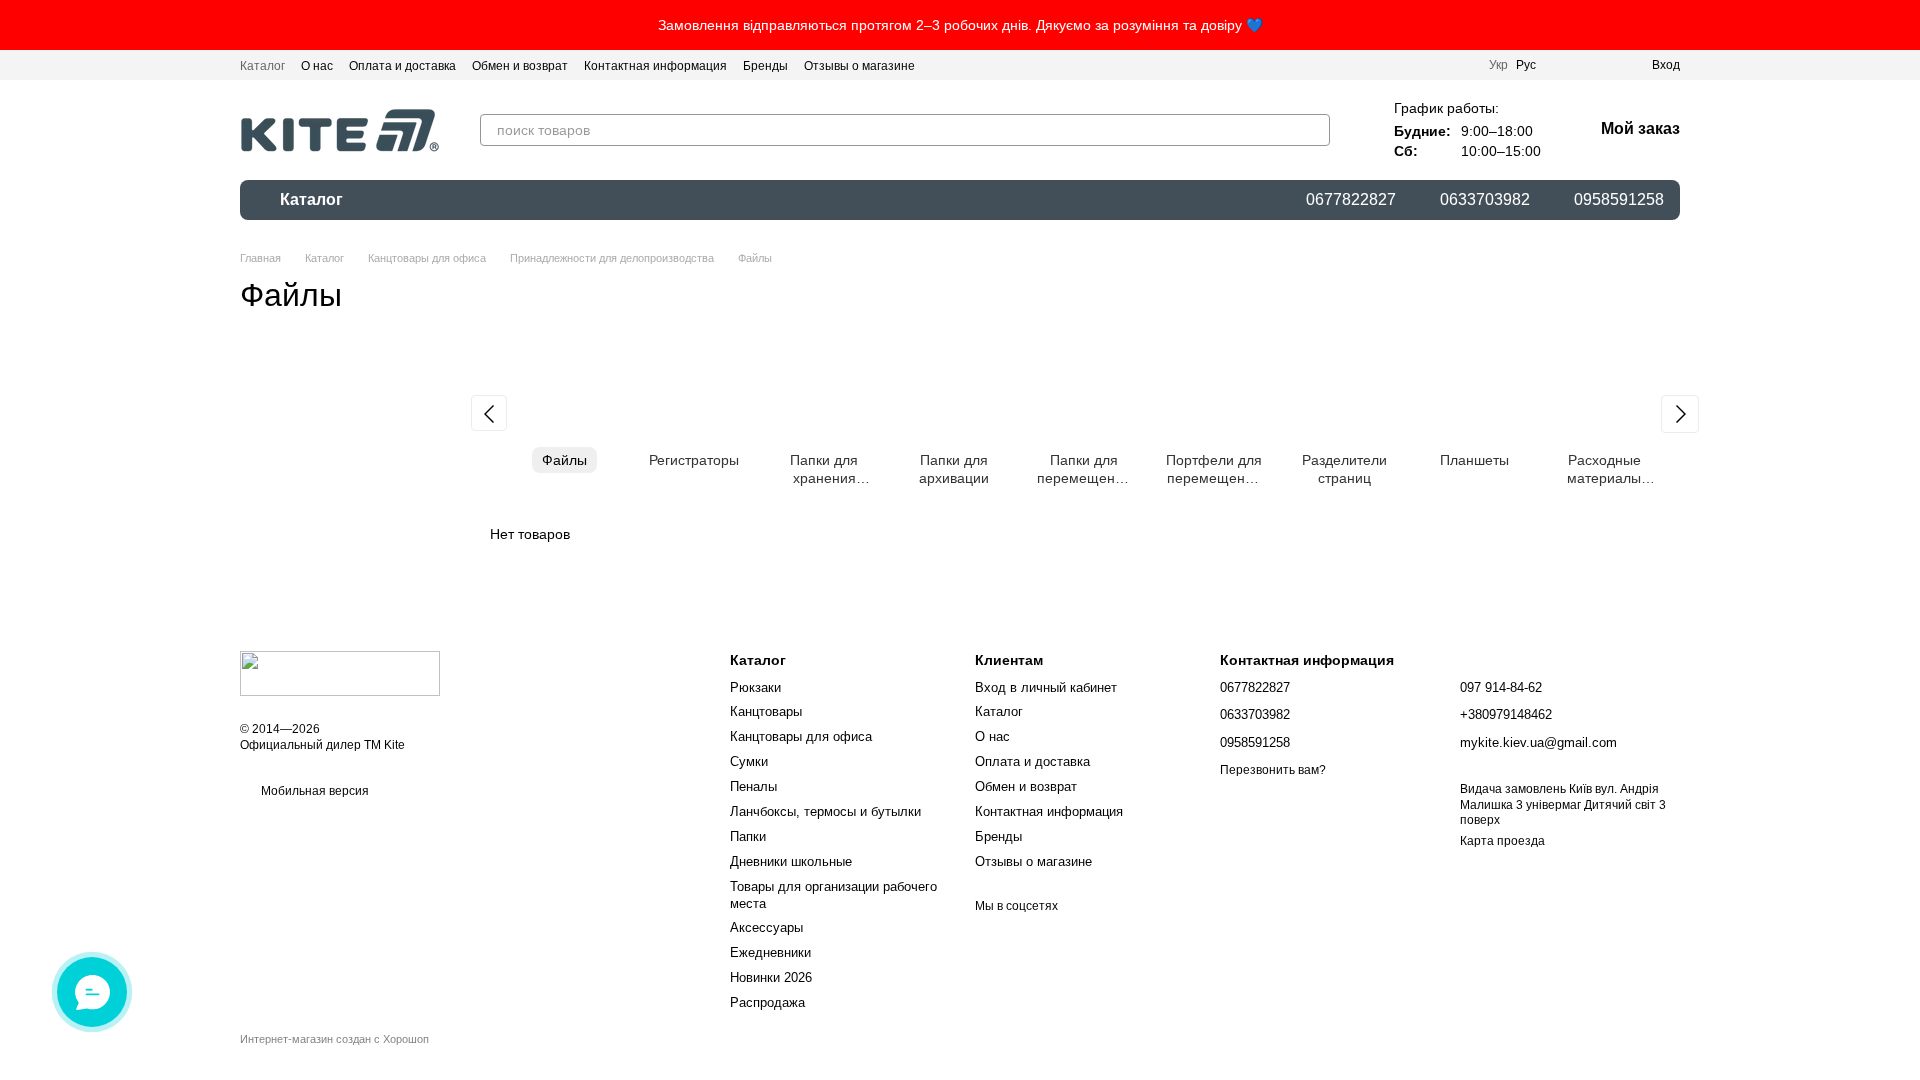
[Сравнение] (1564, 65)
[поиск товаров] (1314, 130)
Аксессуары (766, 927)
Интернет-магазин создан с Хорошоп (334, 1039)
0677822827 (1351, 200)
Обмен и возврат (520, 66)
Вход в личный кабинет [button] (1046, 687)
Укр (1498, 65)
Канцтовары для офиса (801, 736)
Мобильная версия (313, 791)
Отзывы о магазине (859, 66)
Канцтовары (766, 711)
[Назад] (489, 413)
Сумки (749, 761)
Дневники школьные (791, 861)
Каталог (262, 66)
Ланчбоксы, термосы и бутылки (825, 811)
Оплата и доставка (402, 66)
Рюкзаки (755, 687)
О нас (317, 66)
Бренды (765, 66)
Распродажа (767, 1002)
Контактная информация (655, 66)
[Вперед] (1680, 414)
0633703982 (1485, 200)
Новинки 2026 (771, 977)
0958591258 (1619, 200)
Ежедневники (770, 952)
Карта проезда (1502, 841)
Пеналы (753, 786)
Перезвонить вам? (1273, 770)
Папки (748, 836)
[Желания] (1600, 65)
